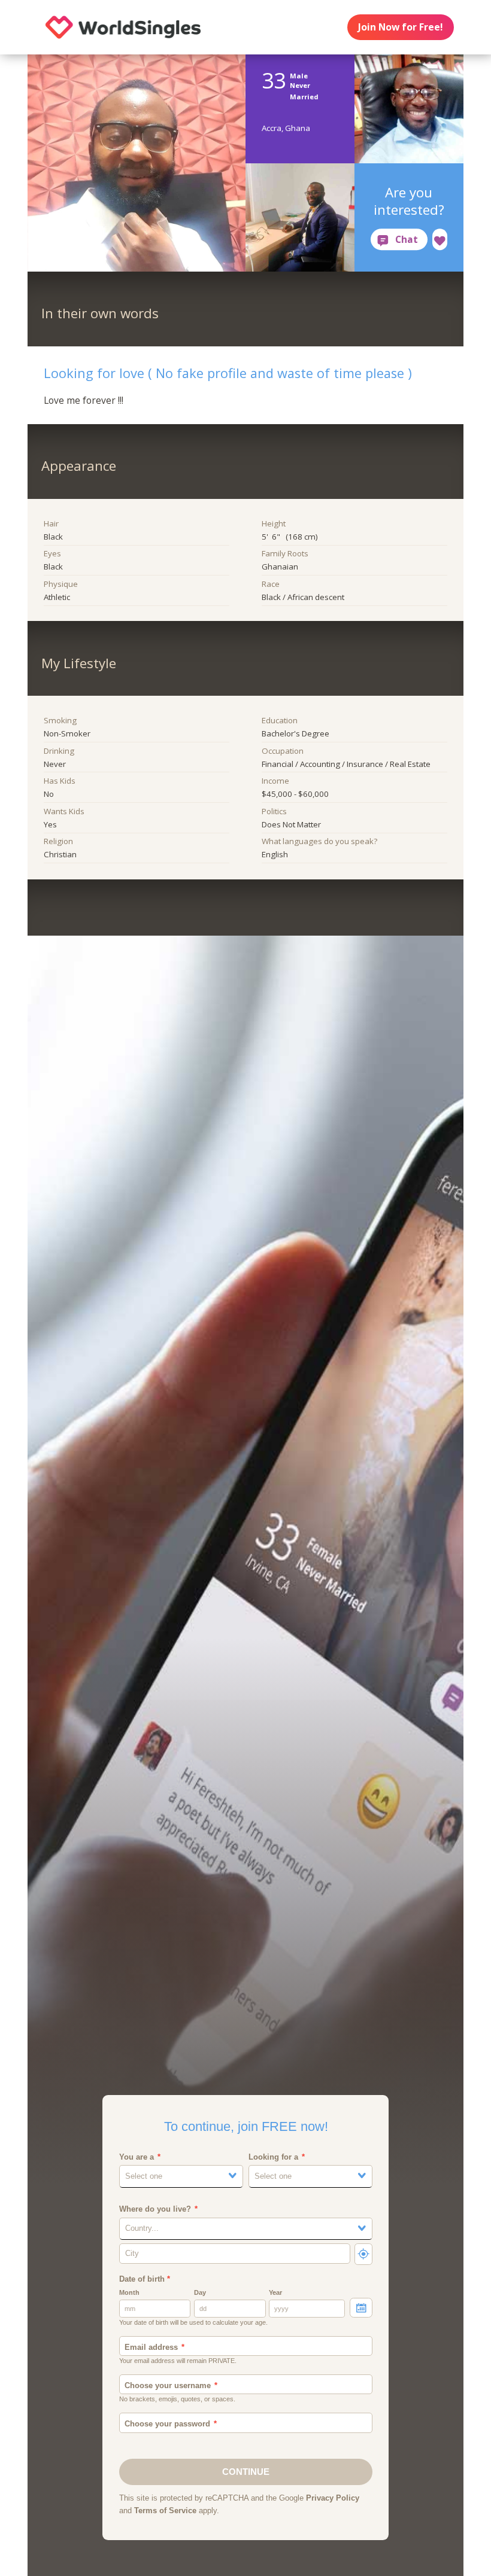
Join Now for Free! (400, 27)
